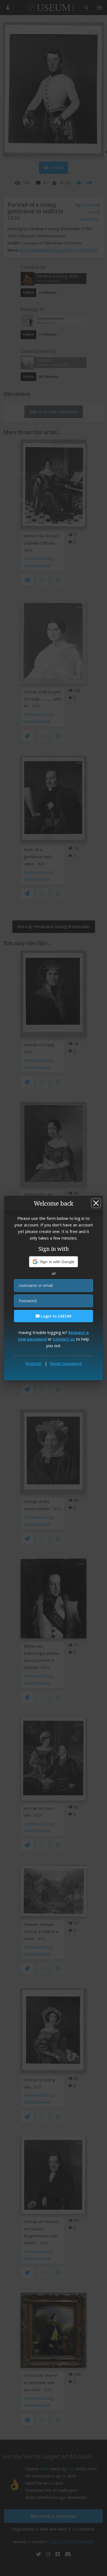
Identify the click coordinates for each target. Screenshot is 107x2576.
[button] (54, 1262)
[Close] (96, 1203)
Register (34, 1363)
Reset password (66, 1363)
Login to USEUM (55, 1316)
